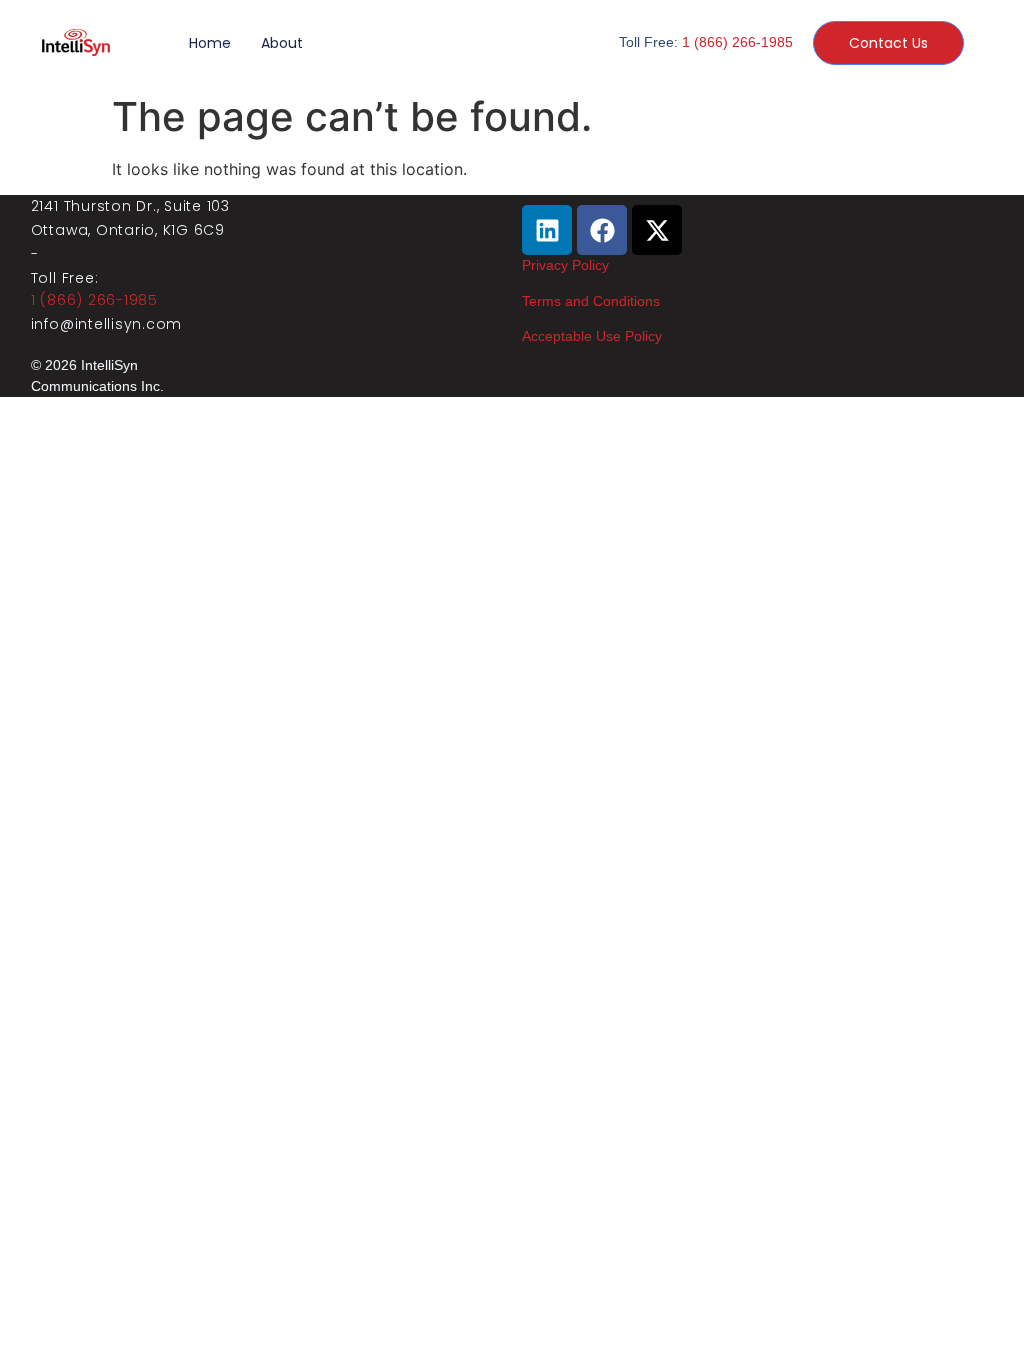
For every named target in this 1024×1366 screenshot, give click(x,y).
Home (210, 43)
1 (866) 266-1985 (737, 42)
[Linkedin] (547, 230)
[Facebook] (602, 230)
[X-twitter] (657, 230)
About (282, 43)
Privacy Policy (565, 265)
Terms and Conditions (591, 301)
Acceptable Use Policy (592, 336)
